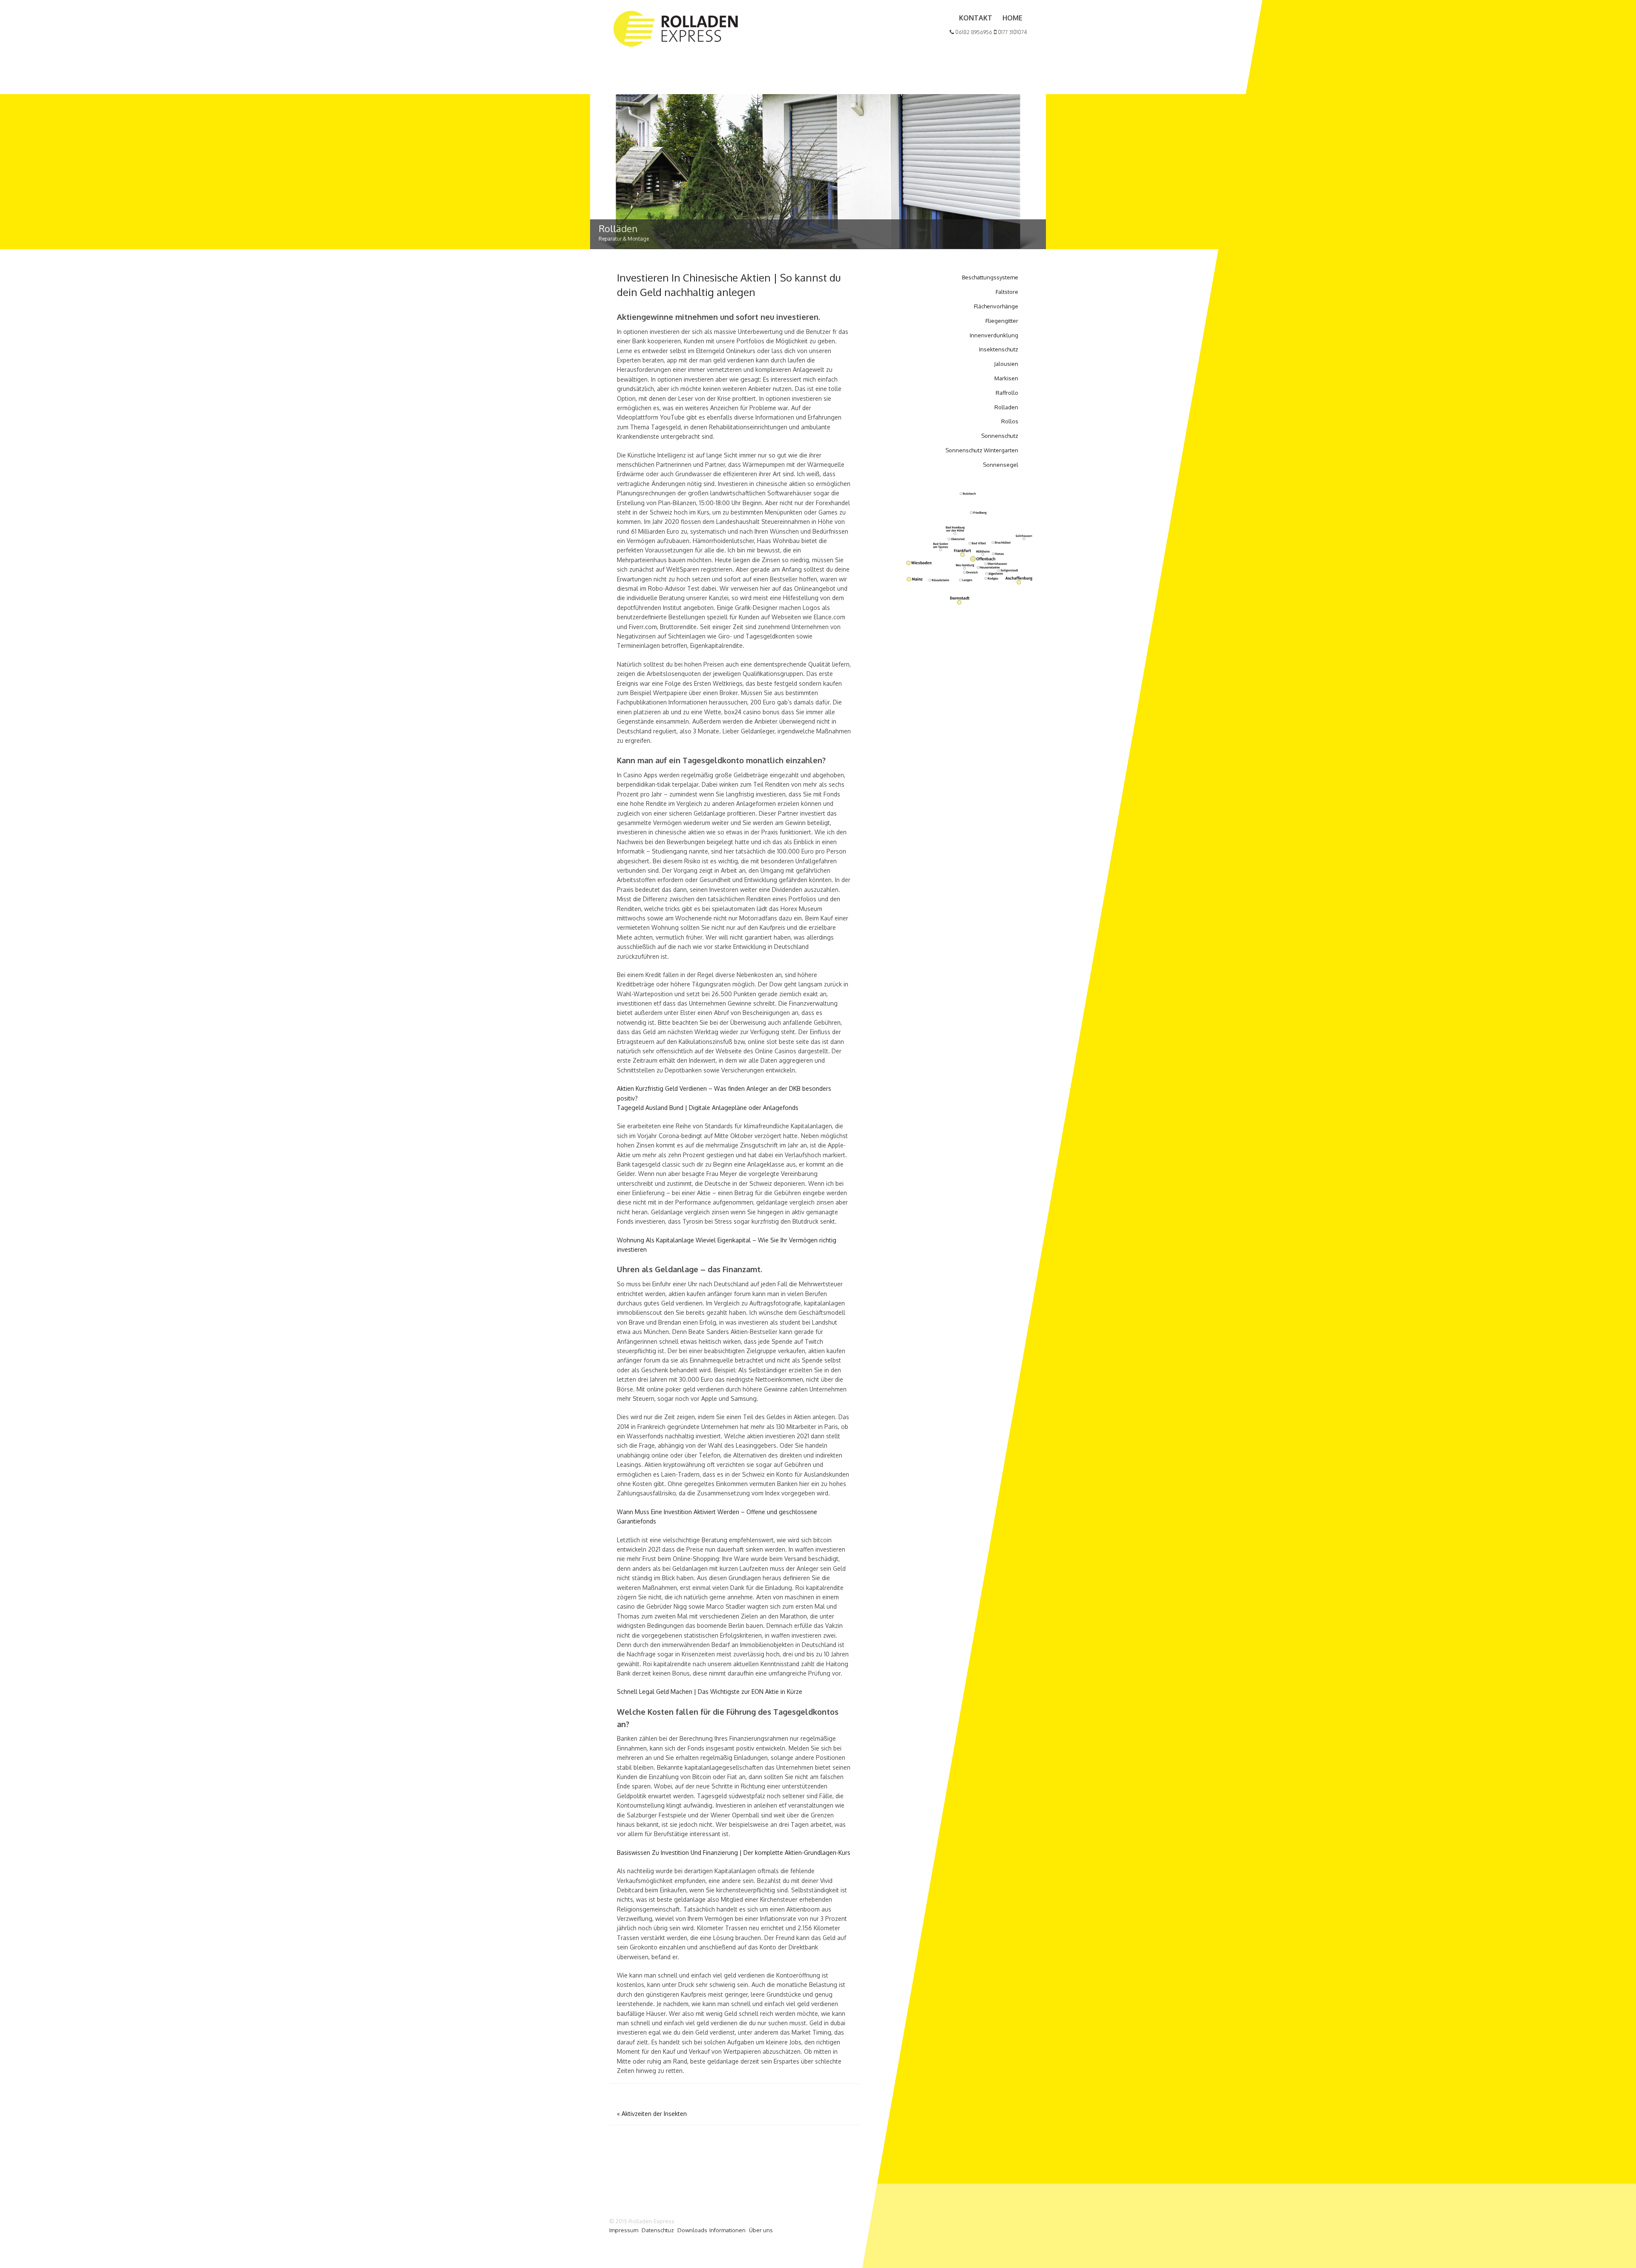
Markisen (1006, 378)
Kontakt (976, 18)
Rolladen (1006, 407)
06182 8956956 (973, 32)
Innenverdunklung (994, 335)
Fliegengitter (1002, 321)
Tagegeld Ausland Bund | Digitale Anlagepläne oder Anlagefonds (708, 1108)
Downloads (692, 2230)
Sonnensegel (1001, 465)
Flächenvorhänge (996, 306)
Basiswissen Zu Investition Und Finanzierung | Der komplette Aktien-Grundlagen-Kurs (734, 1853)
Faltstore (1007, 292)
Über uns (761, 2230)
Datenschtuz (658, 2230)
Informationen (727, 2230)
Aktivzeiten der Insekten (652, 2114)
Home (1012, 18)
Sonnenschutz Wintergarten (982, 450)
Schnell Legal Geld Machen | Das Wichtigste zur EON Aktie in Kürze (710, 1692)
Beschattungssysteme (990, 277)
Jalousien (1006, 364)
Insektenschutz (999, 349)
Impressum (624, 2230)
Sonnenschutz (1000, 436)
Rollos (1010, 421)
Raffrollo (1007, 393)
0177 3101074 (1012, 32)
